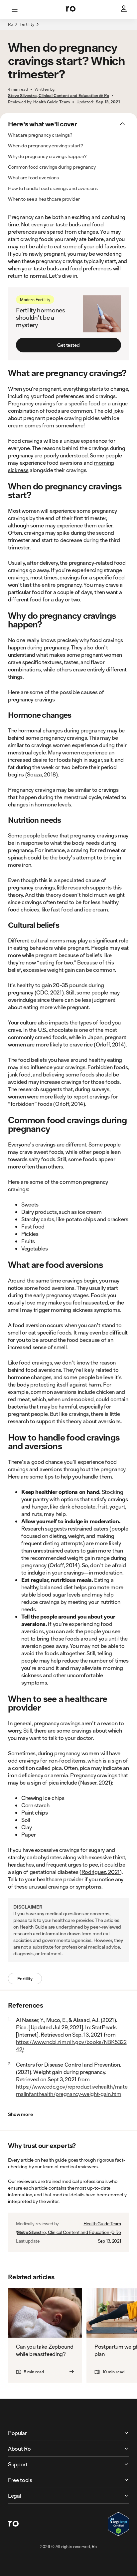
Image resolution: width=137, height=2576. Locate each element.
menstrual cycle (27, 752)
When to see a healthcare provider (44, 199)
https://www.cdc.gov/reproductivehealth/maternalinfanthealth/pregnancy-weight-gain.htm (72, 2090)
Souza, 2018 (41, 774)
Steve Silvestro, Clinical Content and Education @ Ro (69, 2232)
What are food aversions (33, 178)
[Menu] (15, 9)
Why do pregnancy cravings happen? (47, 156)
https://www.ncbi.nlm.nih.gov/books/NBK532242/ (71, 2045)
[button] (68, 28)
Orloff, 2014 (110, 1044)
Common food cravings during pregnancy (52, 167)
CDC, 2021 (49, 992)
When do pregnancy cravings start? (45, 146)
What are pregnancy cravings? (40, 135)
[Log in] (124, 9)
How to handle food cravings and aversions (53, 188)
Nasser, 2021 (95, 1782)
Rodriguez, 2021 (101, 1872)
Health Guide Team (102, 2224)
